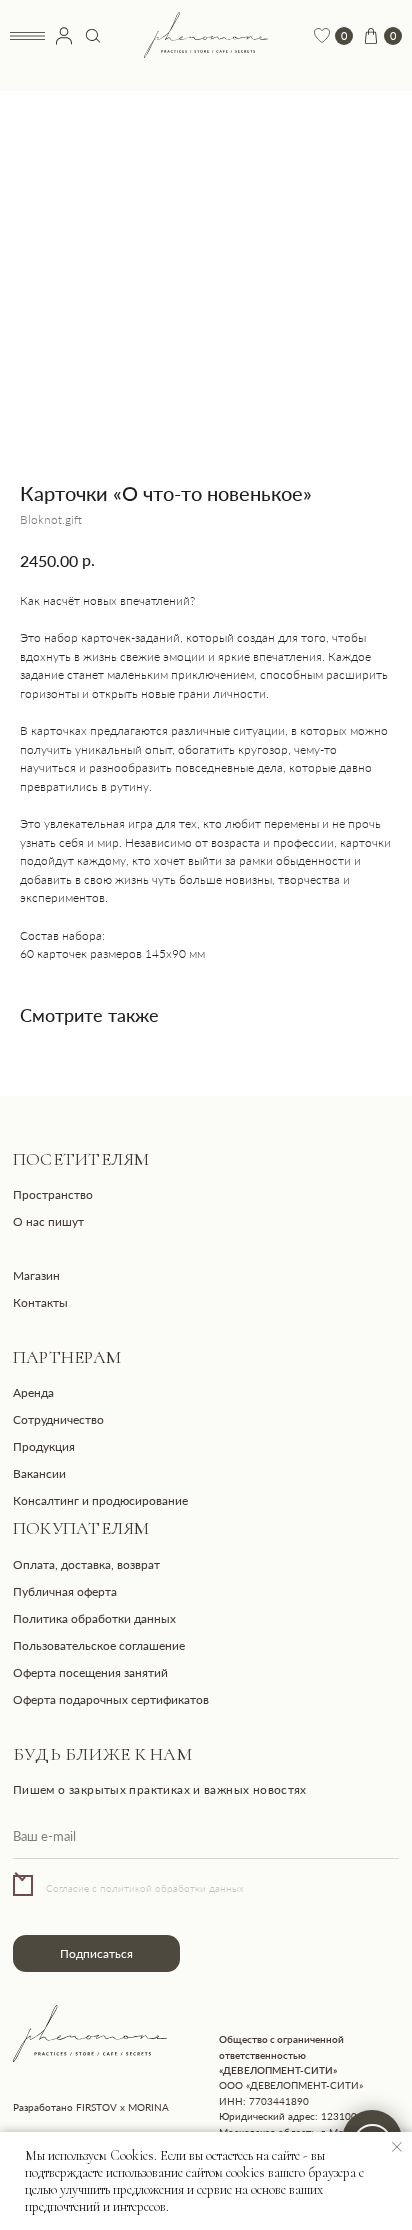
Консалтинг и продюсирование (100, 1500)
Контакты (40, 1302)
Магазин (36, 1275)
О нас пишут (48, 1221)
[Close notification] (397, 2147)
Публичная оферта (65, 1591)
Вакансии (39, 1473)
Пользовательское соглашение (99, 1645)
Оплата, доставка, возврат (86, 1564)
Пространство (53, 1194)
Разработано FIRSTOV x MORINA (91, 2107)
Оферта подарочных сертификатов (111, 1699)
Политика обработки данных (94, 1618)
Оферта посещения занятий (90, 1672)
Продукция (44, 1446)
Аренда (33, 1392)
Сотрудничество (58, 1419)
